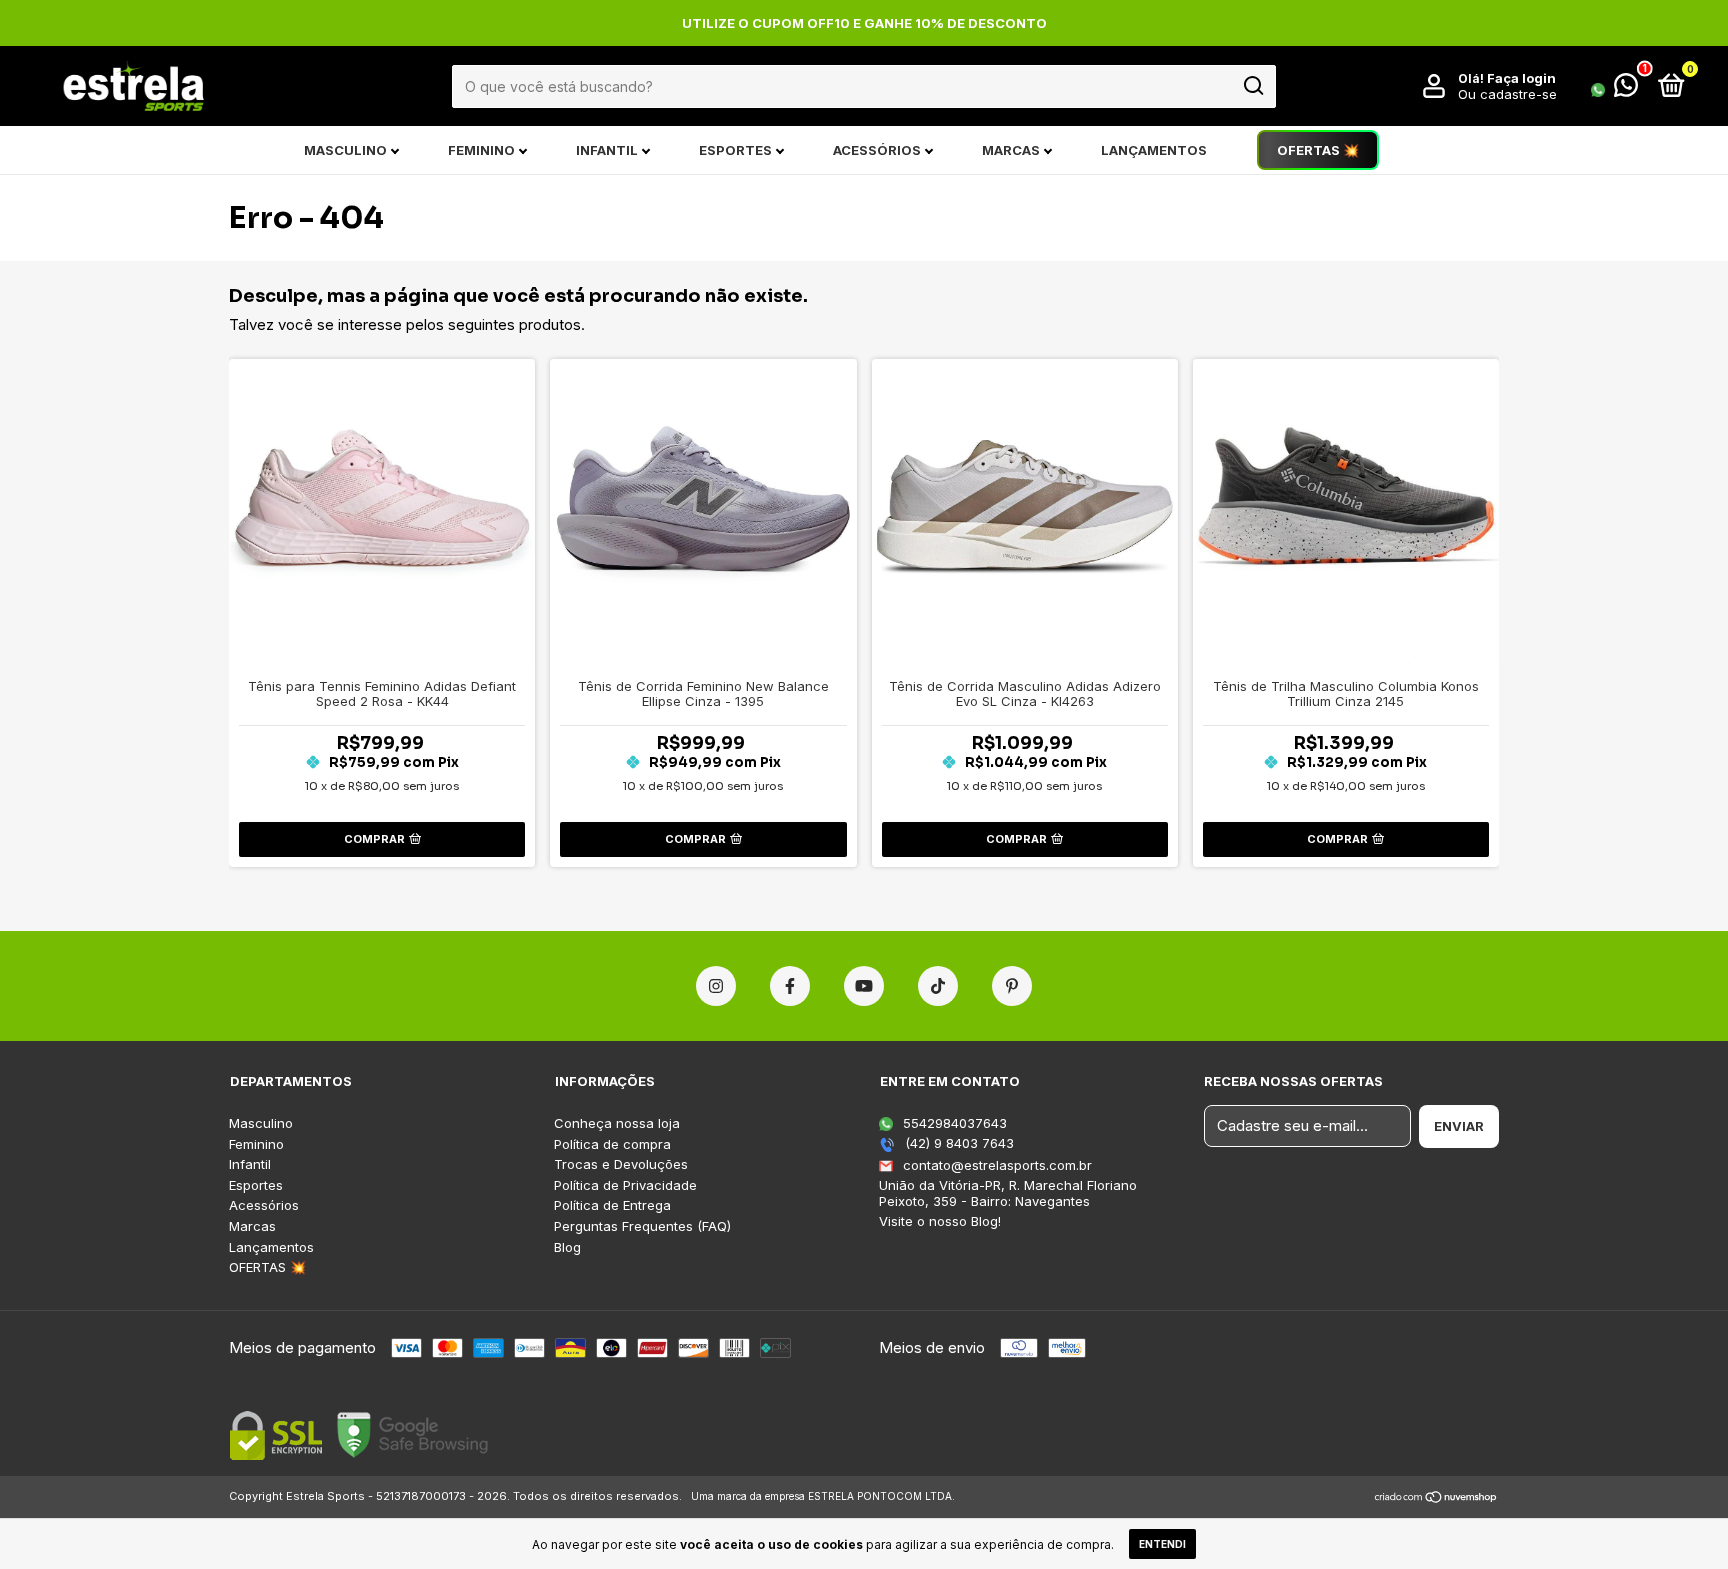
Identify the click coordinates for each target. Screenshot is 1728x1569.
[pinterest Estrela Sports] (1012, 986)
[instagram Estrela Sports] (716, 986)
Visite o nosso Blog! (940, 1221)
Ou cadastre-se (1507, 94)
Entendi (1162, 1544)
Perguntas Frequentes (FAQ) (642, 1226)
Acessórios (877, 150)
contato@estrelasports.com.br (997, 1165)
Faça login (1521, 78)
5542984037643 (953, 1123)
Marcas (1011, 150)
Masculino (345, 150)
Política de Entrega (612, 1205)
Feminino (481, 150)
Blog (567, 1247)
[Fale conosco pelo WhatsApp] (1614, 89)
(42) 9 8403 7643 (957, 1143)
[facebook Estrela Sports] (790, 986)
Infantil (607, 150)
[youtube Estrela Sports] (864, 986)
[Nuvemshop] (1436, 1498)
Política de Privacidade (625, 1185)
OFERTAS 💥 (1318, 150)
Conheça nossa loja (617, 1123)
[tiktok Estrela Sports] (938, 986)
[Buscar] (1252, 86)
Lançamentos (1154, 150)
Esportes (735, 150)
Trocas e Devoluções (621, 1164)
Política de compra (612, 1144)
